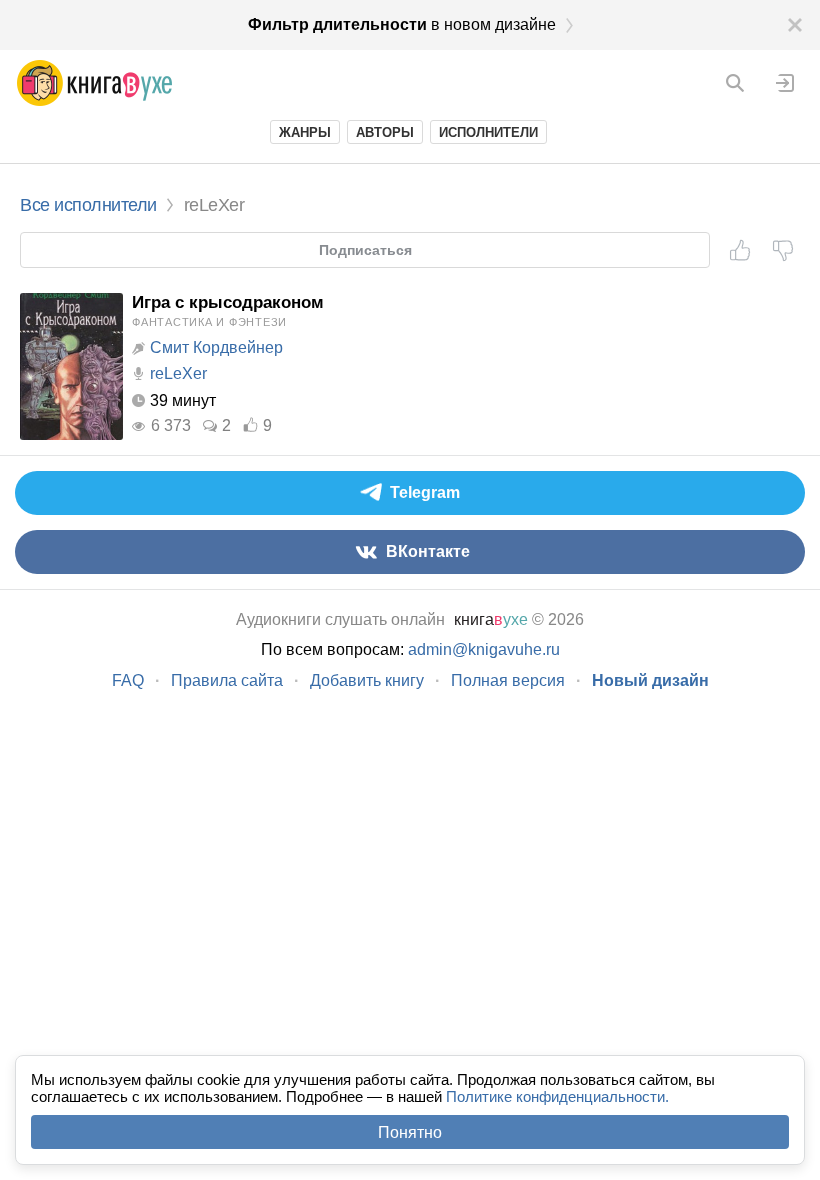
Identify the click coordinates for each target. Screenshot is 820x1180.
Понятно (410, 1132)
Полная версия (508, 680)
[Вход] (785, 83)
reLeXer (178, 373)
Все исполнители (88, 205)
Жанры (305, 132)
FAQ (128, 680)
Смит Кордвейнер (216, 347)
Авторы (385, 132)
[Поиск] (735, 83)
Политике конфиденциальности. (557, 1096)
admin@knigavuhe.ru (484, 649)
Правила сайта (227, 680)
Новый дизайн (650, 680)
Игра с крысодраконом (228, 302)
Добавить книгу (367, 680)
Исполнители (488, 132)
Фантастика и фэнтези (209, 322)
